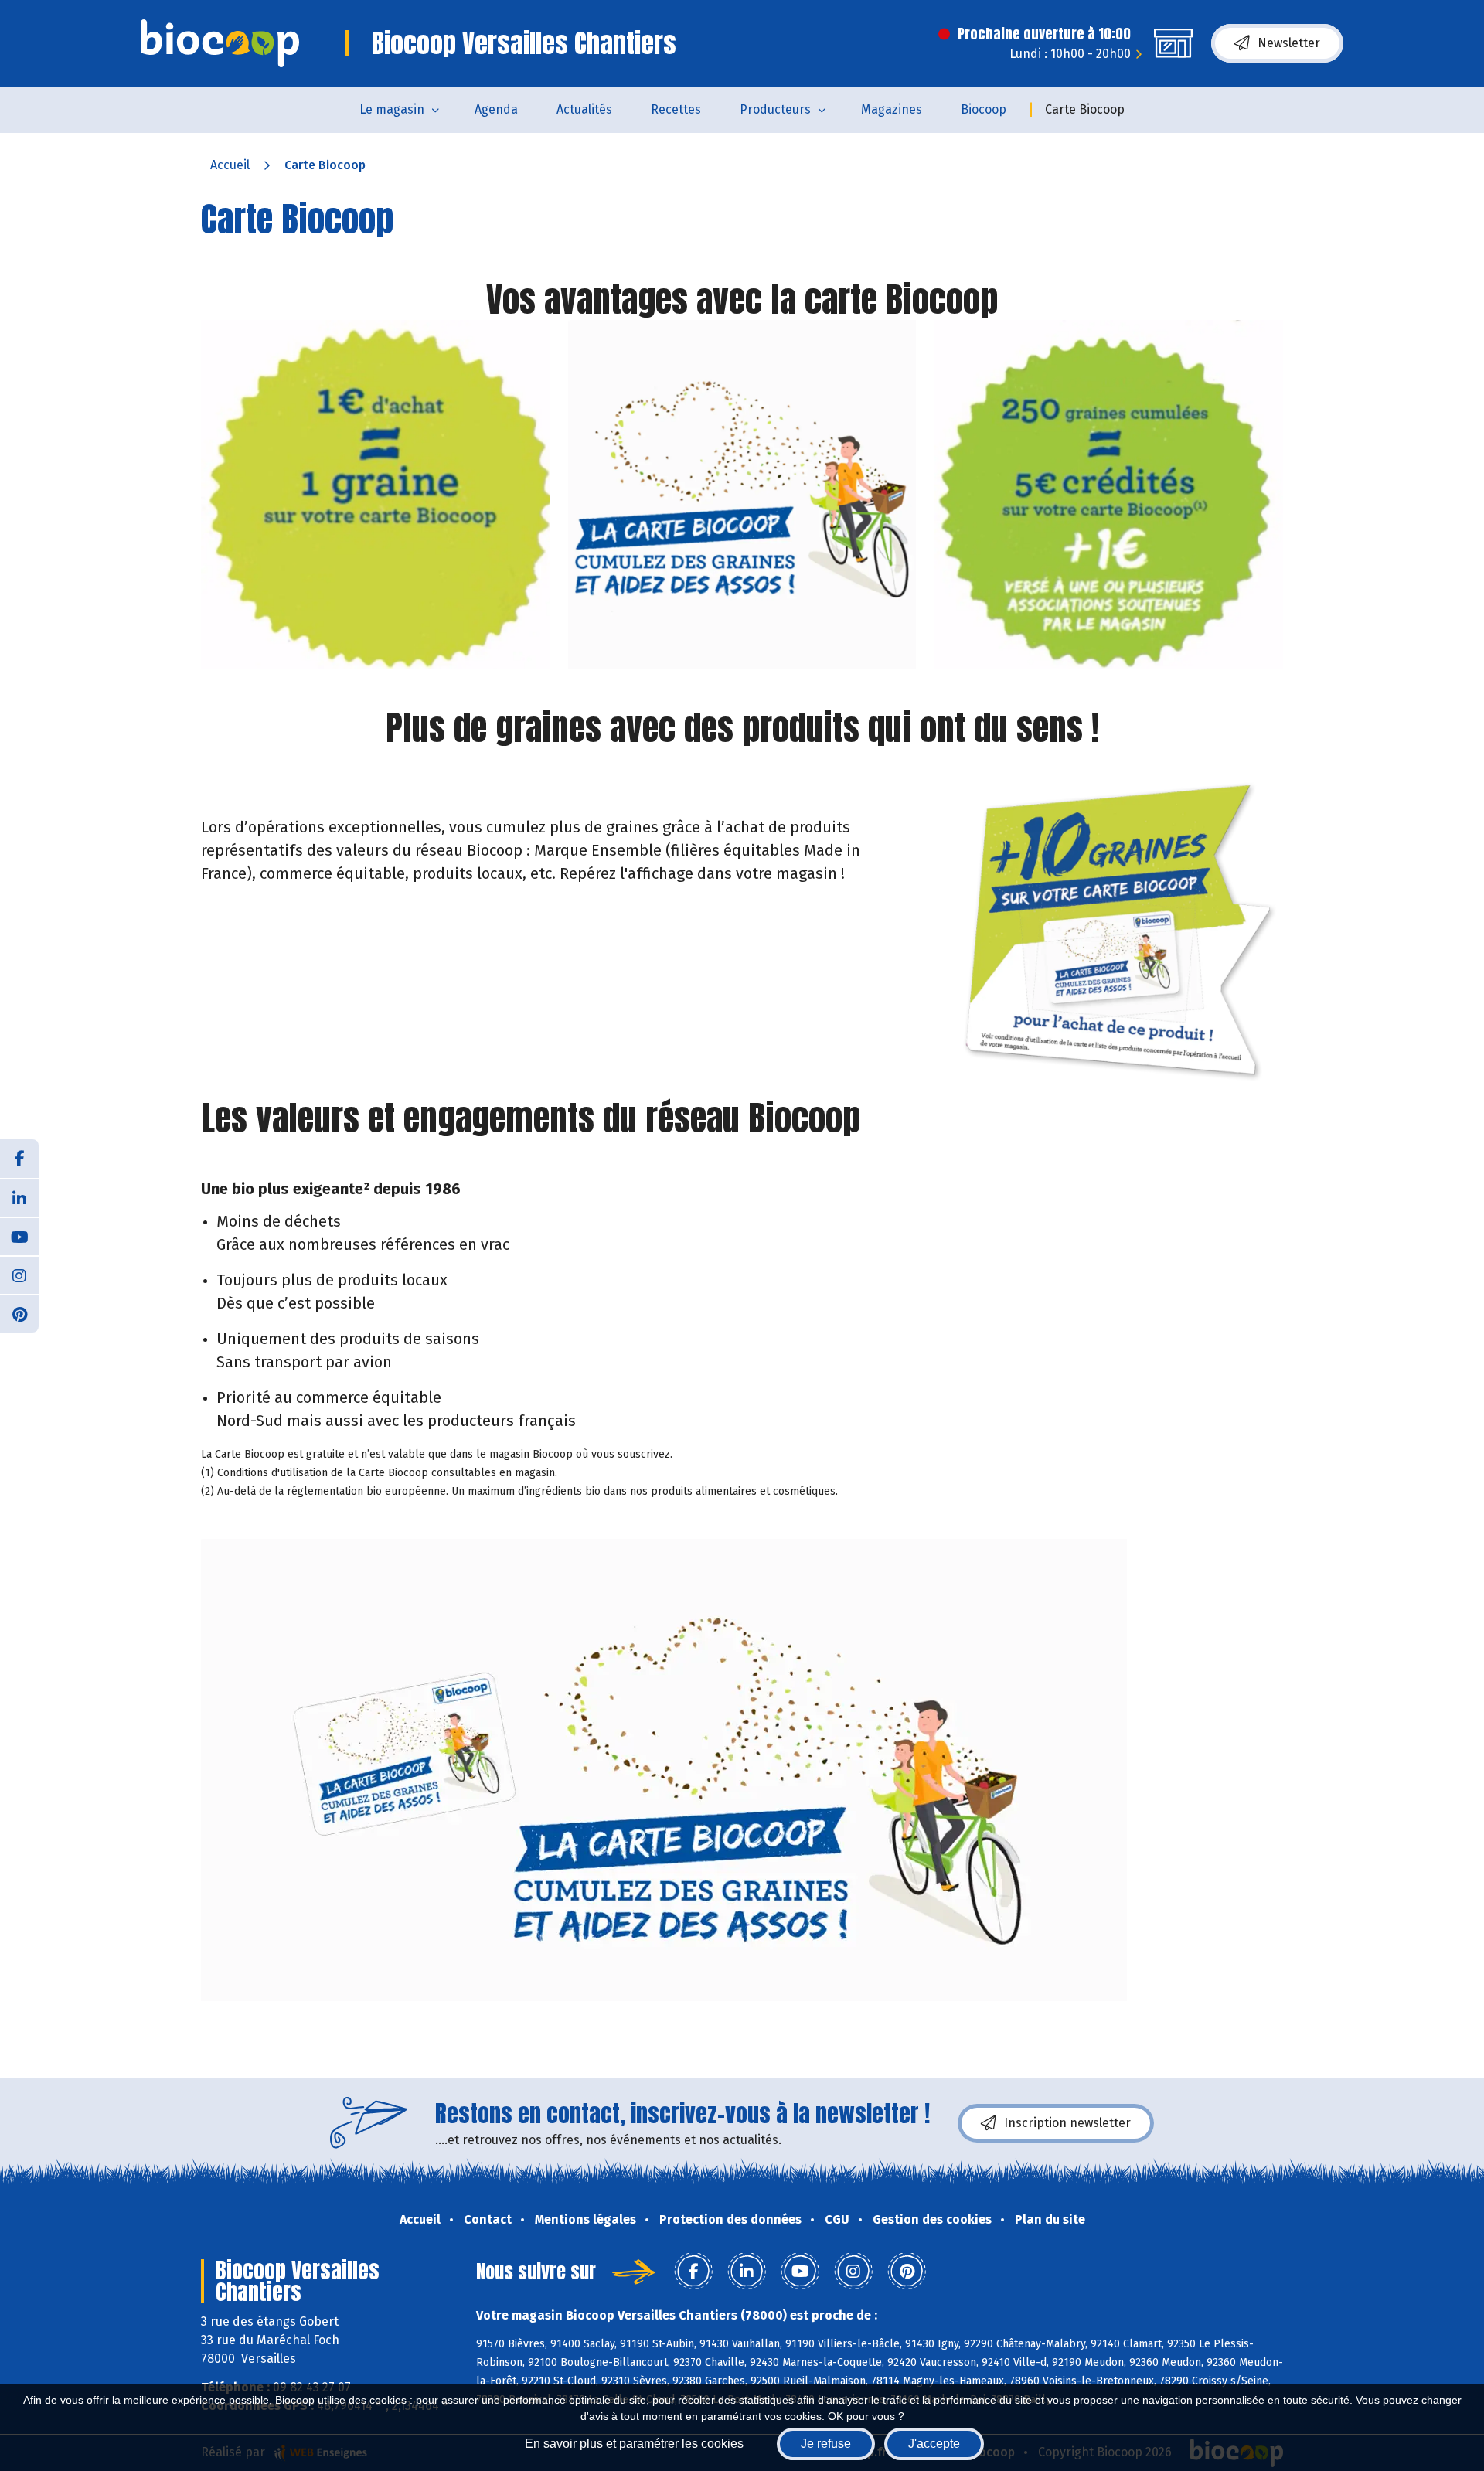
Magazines (892, 109)
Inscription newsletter (1067, 2123)
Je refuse (826, 2444)
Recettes (676, 109)
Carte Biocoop (1085, 109)
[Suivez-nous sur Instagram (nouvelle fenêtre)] (19, 1275)
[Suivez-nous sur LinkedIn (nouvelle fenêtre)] (19, 1197)
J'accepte (934, 2444)
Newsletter (1289, 43)
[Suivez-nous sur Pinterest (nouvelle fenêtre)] (19, 1313)
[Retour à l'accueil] (220, 43)
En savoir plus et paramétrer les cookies (634, 2444)
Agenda (496, 109)
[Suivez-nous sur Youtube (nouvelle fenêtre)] (19, 1236)
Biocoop (984, 109)
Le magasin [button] (392, 109)
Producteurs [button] (775, 109)
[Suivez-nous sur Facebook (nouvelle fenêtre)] (19, 1159)
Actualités (584, 109)
